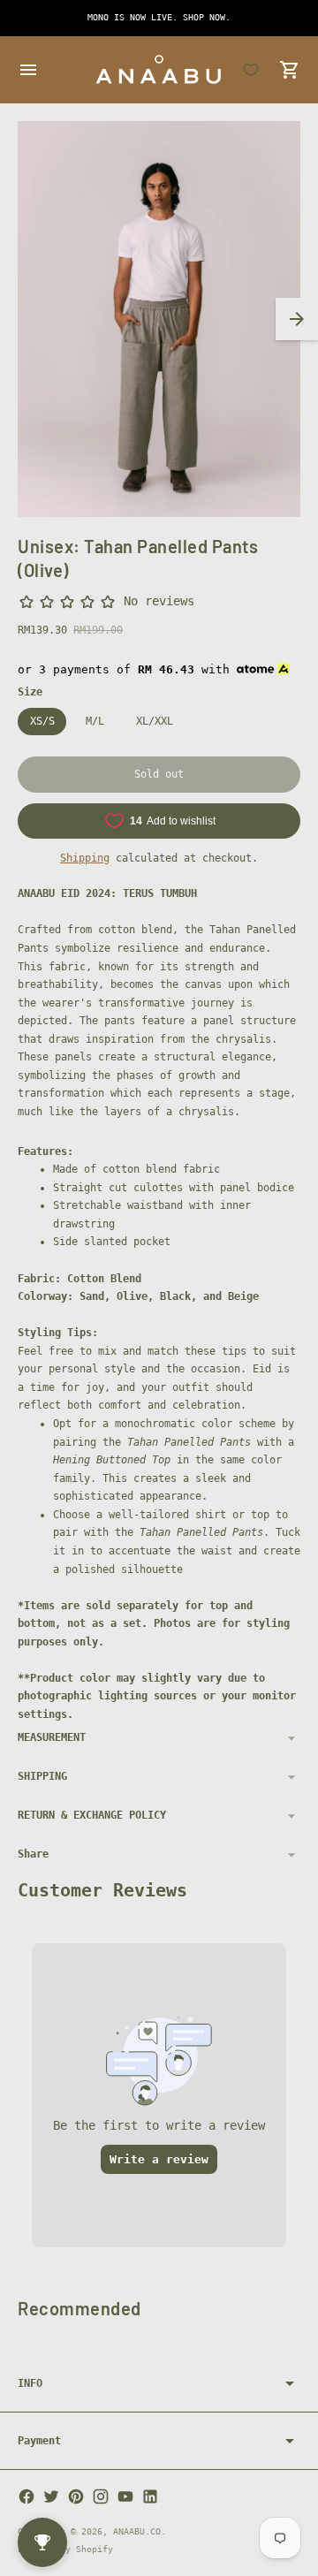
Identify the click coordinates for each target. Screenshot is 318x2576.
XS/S (42, 721)
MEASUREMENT (52, 1737)
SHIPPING (42, 1776)
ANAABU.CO (137, 2531)
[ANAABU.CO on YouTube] (125, 2496)
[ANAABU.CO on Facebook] (26, 2496)
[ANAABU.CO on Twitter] (51, 2496)
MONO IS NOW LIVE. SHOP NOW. (159, 17)
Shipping (85, 858)
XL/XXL (155, 721)
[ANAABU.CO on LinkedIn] (150, 2496)
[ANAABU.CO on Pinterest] (76, 2496)
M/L (95, 721)
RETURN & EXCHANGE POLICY (92, 1815)
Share (33, 1854)
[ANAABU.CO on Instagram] (101, 2496)
